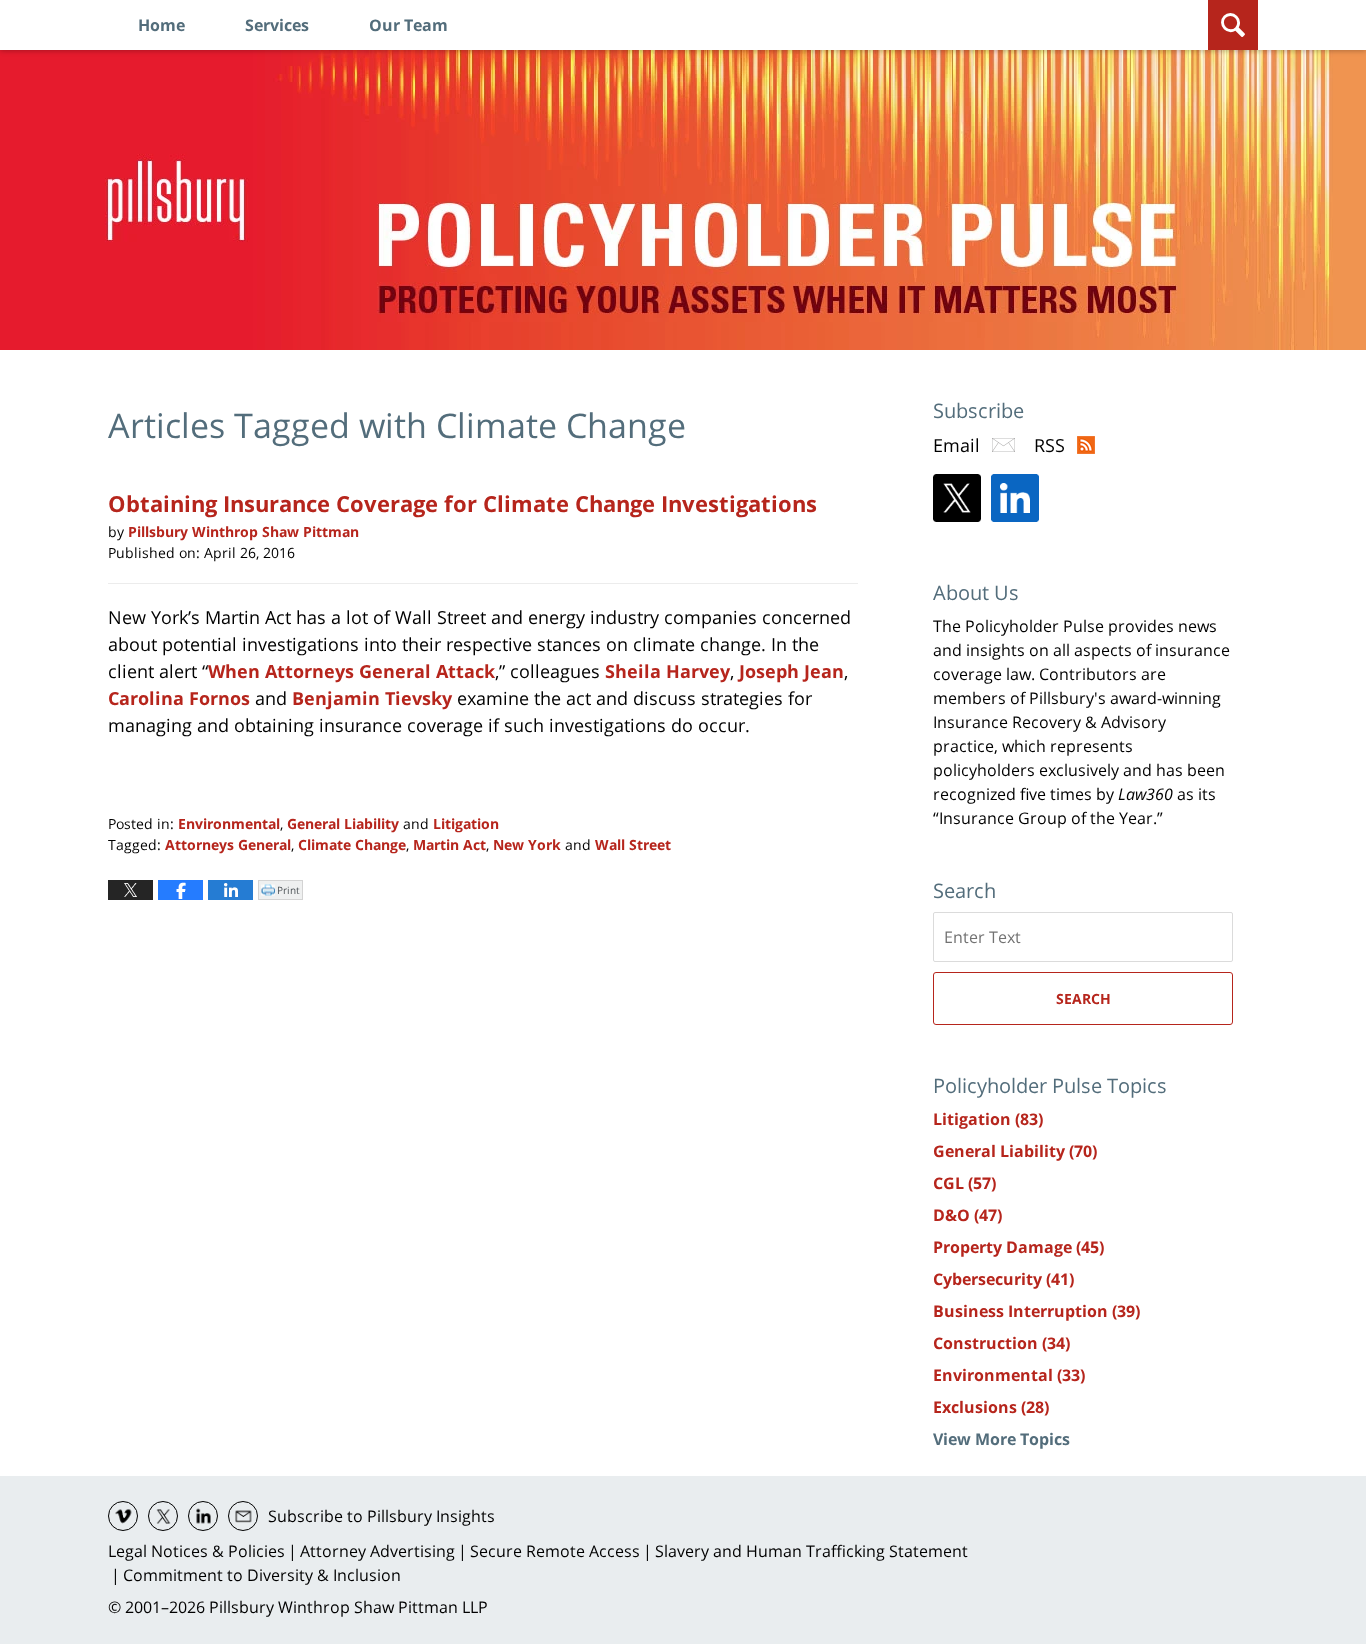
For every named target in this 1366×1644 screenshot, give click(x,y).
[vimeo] (123, 1516)
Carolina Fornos (179, 698)
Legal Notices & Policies (196, 1551)
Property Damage (1018, 1247)
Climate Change (352, 844)
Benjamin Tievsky (372, 698)
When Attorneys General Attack (351, 671)
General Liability (343, 823)
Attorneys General (228, 844)
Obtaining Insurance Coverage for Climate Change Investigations (462, 503)
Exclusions (991, 1407)
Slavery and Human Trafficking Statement (811, 1551)
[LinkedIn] (1015, 498)
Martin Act (449, 844)
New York (527, 844)
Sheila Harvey (667, 671)
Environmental (229, 823)
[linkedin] (203, 1516)
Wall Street (633, 844)
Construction (1001, 1343)
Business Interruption (1036, 1311)
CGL (964, 1183)
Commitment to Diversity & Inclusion (262, 1575)
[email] (243, 1516)
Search (1083, 998)
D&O (967, 1215)
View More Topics (1001, 1439)
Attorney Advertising (377, 1551)
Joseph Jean (791, 671)
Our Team (408, 25)
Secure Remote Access (555, 1551)
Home (161, 25)
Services (277, 25)
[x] (163, 1516)
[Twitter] (957, 498)
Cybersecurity (1003, 1279)
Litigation (466, 823)
